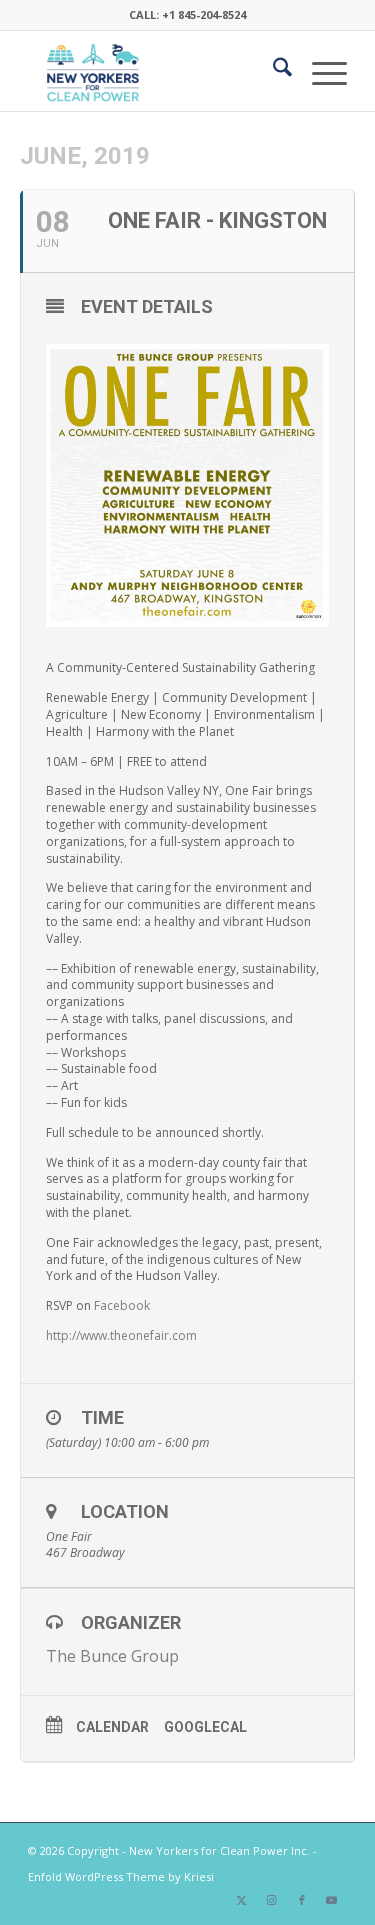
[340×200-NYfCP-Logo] (155, 71)
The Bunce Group (112, 1656)
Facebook (122, 1305)
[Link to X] (242, 1900)
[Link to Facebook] (302, 1900)
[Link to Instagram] (272, 1900)
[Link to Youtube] (332, 1900)
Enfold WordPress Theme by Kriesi (121, 1876)
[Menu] (319, 71)
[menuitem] (272, 71)
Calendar (112, 1727)
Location (125, 1511)
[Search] (272, 71)
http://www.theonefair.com (121, 1335)
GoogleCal (205, 1727)
